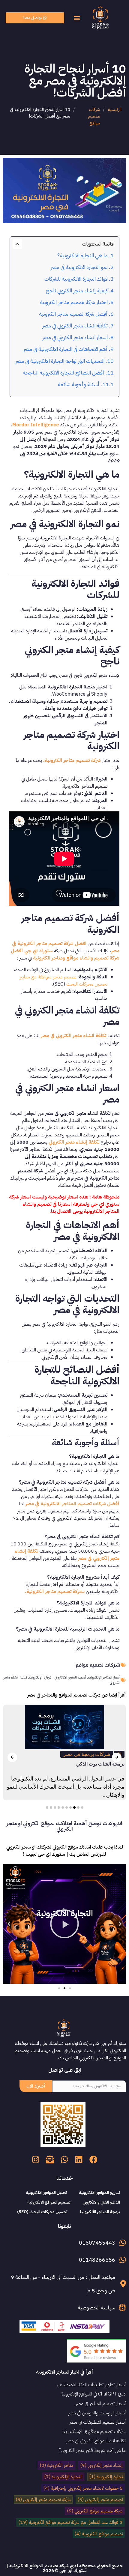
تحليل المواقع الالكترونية (46, 2193)
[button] (77, 18)
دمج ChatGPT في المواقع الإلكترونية (93, 2394)
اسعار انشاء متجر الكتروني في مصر (75, 337)
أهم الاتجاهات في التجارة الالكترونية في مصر (65, 349)
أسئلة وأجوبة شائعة (79, 384)
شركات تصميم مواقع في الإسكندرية (95, 2431)
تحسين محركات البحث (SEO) (42, 2212)
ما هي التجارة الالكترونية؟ (82, 255)
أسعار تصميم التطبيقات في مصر (97, 2422)
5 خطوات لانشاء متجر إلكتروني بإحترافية (83, 2488)
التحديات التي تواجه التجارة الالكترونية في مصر (60, 361)
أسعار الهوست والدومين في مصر (97, 2413)
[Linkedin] (79, 2159)
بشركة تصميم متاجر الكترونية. (55, 1592)
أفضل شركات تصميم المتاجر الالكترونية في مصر (72, 1504)
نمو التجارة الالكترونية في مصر (79, 267)
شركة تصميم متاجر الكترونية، (72, 760)
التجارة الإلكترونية (63, 2477)
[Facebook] (93, 2159)
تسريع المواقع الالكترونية (99, 2193)
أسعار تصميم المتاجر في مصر (101, 2404)
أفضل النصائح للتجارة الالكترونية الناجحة (64, 373)
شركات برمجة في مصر (87, 1754)
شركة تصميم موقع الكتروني (95, 2511)
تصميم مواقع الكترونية (99, 2534)
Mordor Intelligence (36, 425)
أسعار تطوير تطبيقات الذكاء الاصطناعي (91, 2385)
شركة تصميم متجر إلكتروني (43, 2500)
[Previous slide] (12, 1757)
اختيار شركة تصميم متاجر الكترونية (74, 302)
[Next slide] (117, 1757)
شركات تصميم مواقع (94, 116)
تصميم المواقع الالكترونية (49, 2202)
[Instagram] (36, 2159)
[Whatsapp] (64, 2159)
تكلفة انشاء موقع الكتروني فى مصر (96, 2441)
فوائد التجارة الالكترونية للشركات (76, 279)
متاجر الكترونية (57, 2465)
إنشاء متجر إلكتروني (101, 2465)
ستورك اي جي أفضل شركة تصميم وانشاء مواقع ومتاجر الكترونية (65, 954)
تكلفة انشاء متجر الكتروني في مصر (75, 326)
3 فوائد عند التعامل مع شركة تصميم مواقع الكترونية (70, 2522)
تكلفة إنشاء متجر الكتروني (74, 1142)
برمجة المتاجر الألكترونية (100, 2212)
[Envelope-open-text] (50, 2159)
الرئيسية (115, 109)
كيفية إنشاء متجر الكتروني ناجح (77, 291)
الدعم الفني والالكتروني (101, 2202)
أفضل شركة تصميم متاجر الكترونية (73, 314)
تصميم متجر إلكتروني (100, 2500)
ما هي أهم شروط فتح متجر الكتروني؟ (92, 2450)
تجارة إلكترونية (106, 2477)
